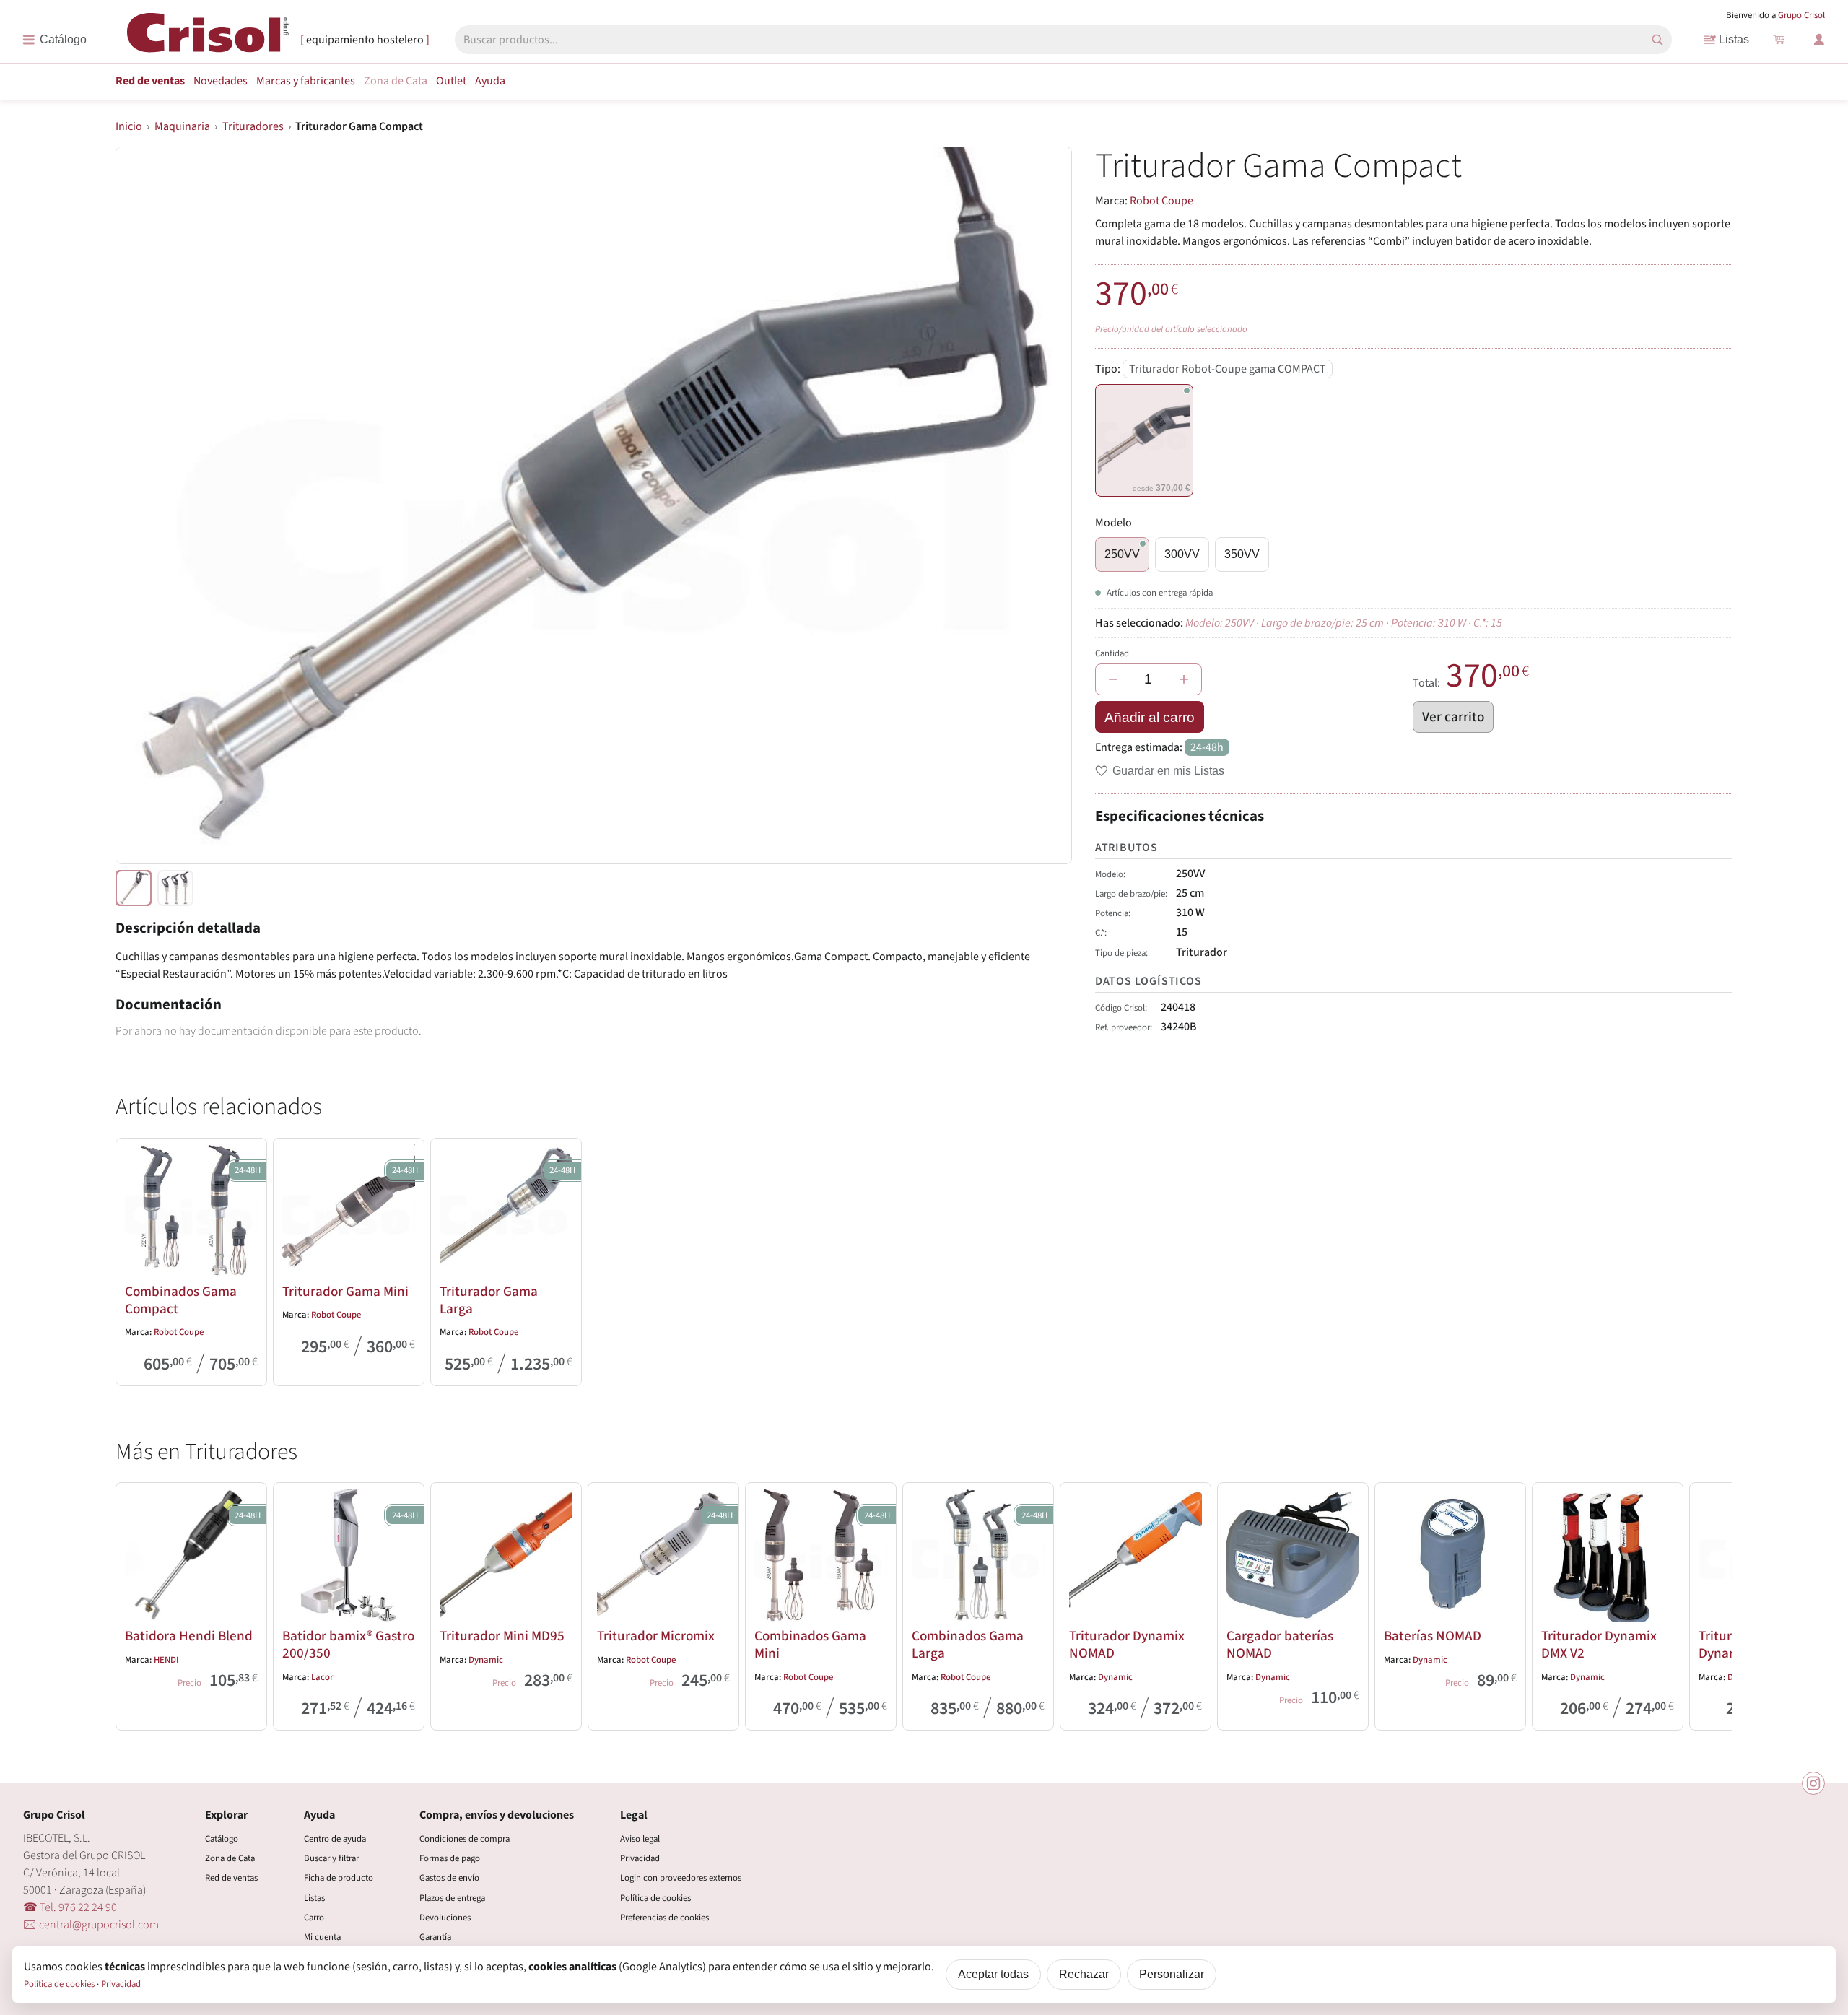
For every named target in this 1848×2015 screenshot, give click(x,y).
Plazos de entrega (452, 1898)
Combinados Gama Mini (810, 1645)
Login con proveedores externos (681, 1878)
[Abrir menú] (55, 40)
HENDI (166, 1660)
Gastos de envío (449, 1878)
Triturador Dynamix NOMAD (1127, 1645)
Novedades (221, 81)
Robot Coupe (1161, 201)
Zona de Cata (396, 81)
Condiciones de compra (465, 1839)
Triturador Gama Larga (489, 1300)
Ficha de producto (339, 1878)
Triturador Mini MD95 (502, 1636)
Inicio (129, 126)
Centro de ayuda (335, 1839)
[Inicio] (208, 39)
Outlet (451, 81)
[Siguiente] (1715, 1603)
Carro (314, 1918)
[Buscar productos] (1657, 40)
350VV (1242, 554)
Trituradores (253, 126)
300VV (1182, 554)
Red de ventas (150, 81)
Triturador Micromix (656, 1636)
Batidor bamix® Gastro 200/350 (348, 1645)
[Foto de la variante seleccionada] (134, 888)
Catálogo (222, 1839)
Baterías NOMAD (1433, 1636)
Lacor (322, 1677)
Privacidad (640, 1858)
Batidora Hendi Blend (189, 1636)
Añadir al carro (1150, 717)
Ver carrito (1453, 717)
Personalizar (1172, 1974)
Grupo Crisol (1801, 15)
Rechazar (1084, 1974)
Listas (1734, 39)
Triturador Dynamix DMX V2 (1599, 1645)
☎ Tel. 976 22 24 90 (70, 1907)
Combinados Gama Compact (181, 1300)
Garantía (435, 1937)
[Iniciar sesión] (1819, 40)
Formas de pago (450, 1858)
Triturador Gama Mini (345, 1292)
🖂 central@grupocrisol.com (91, 1925)
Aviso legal (640, 1839)
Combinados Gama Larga (968, 1645)
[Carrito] (1779, 40)
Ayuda (490, 81)
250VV (1122, 554)
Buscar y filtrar (331, 1858)
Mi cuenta (322, 1937)
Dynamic (486, 1660)
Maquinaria (182, 126)
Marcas (306, 81)
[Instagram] (1813, 1783)
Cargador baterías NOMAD (1280, 1645)
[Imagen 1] (175, 888)
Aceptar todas (993, 1974)
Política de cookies (655, 1898)
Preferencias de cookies (664, 1918)
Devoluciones (445, 1918)
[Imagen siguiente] (1043, 505)
